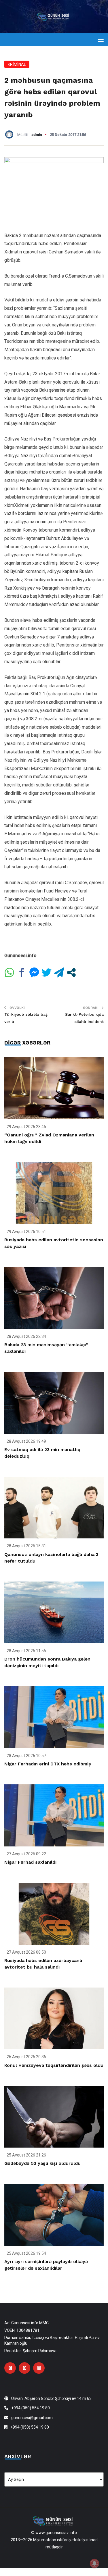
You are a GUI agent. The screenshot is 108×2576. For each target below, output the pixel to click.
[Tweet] (47, 973)
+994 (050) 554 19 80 (31, 2408)
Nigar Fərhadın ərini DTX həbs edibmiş (48, 1764)
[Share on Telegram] (59, 973)
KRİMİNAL (17, 64)
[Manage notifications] (94, 2563)
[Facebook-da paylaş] (22, 973)
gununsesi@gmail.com (32, 2418)
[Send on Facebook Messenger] (34, 973)
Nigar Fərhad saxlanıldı (30, 1862)
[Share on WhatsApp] (9, 973)
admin (37, 135)
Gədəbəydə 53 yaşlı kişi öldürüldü (42, 2163)
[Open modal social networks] (71, 973)
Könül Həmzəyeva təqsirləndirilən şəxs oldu (54, 2065)
